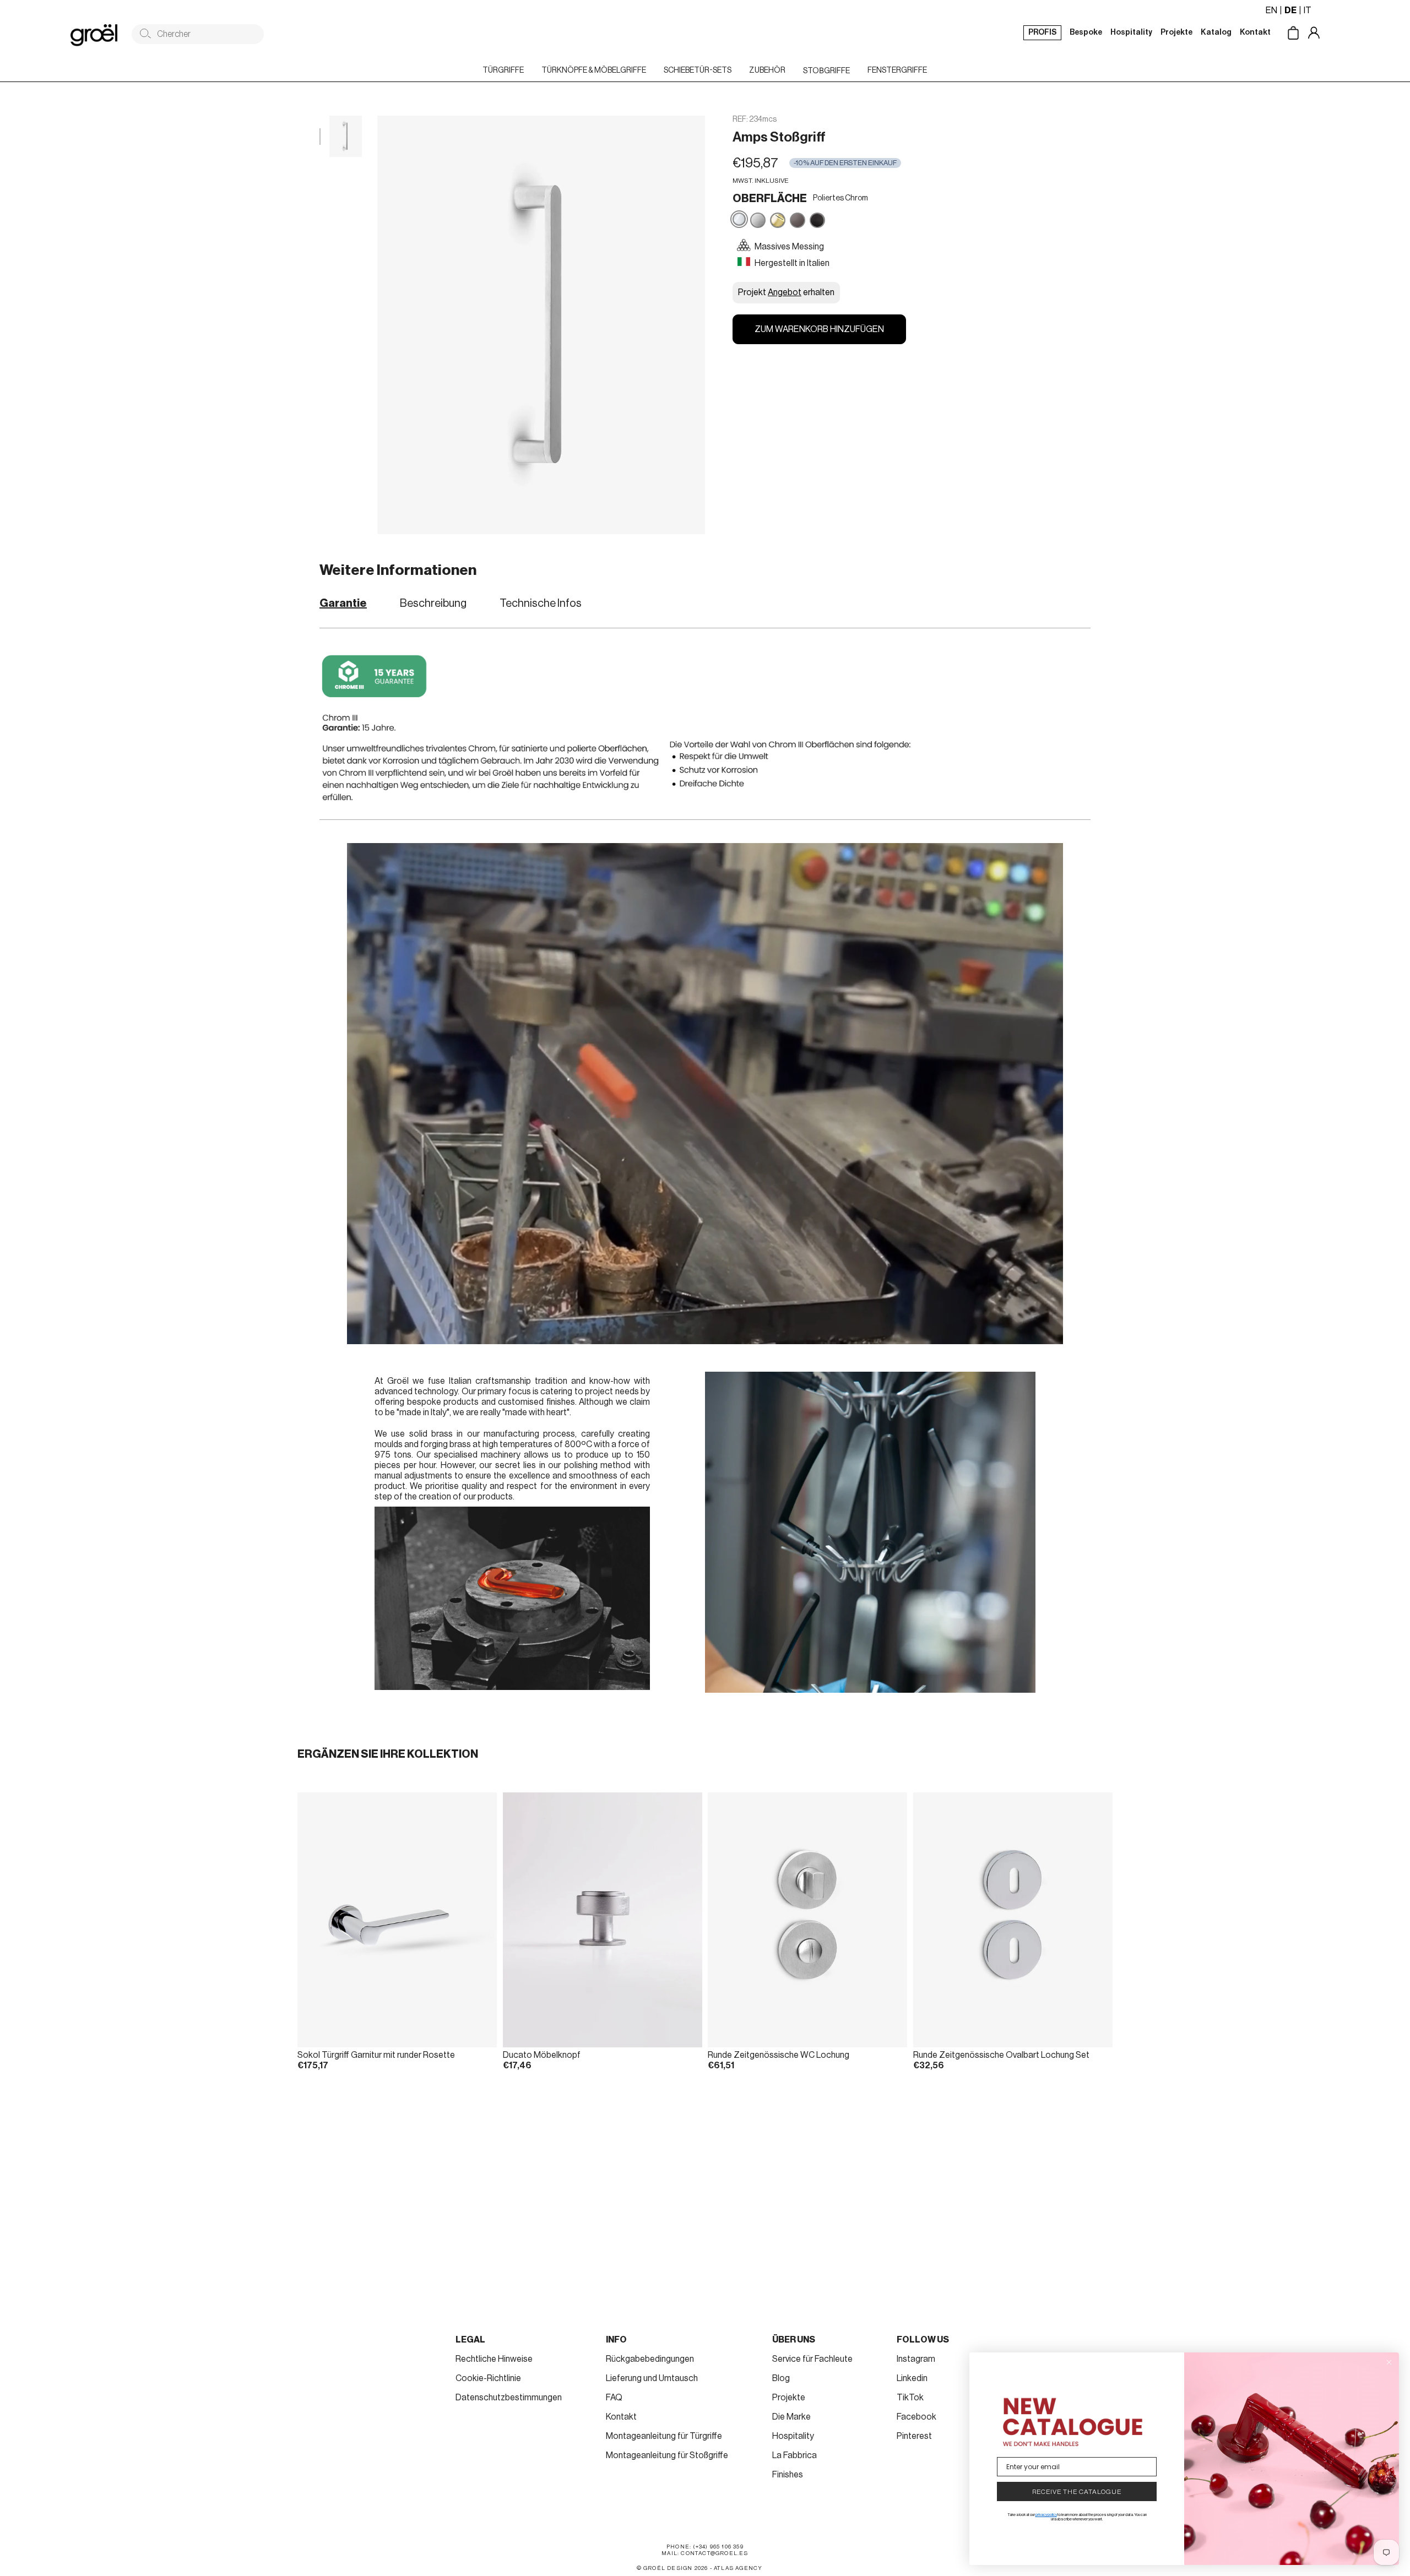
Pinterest (914, 2436)
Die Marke (791, 2417)
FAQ (614, 2398)
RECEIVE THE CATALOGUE (1077, 2492)
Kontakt (621, 2417)
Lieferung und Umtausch (652, 2378)
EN (1271, 10)
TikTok (910, 2398)
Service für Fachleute (812, 2359)
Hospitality (793, 2436)
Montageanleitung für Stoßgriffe (667, 2455)
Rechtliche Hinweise (494, 2359)
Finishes (788, 2475)
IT (1308, 10)
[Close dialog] (1389, 2362)
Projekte (789, 2398)
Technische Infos (541, 604)
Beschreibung (433, 604)
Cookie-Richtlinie (488, 2378)
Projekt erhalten (786, 292)
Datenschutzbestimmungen (509, 2398)
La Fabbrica (795, 2455)
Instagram (916, 2359)
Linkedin (912, 2378)
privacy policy (1046, 2515)
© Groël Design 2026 (673, 2568)
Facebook (916, 2417)
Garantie (343, 604)
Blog (781, 2378)
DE (1290, 10)
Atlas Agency (738, 2568)
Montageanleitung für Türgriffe (664, 2436)
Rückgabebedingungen (650, 2359)
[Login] (1322, 34)
